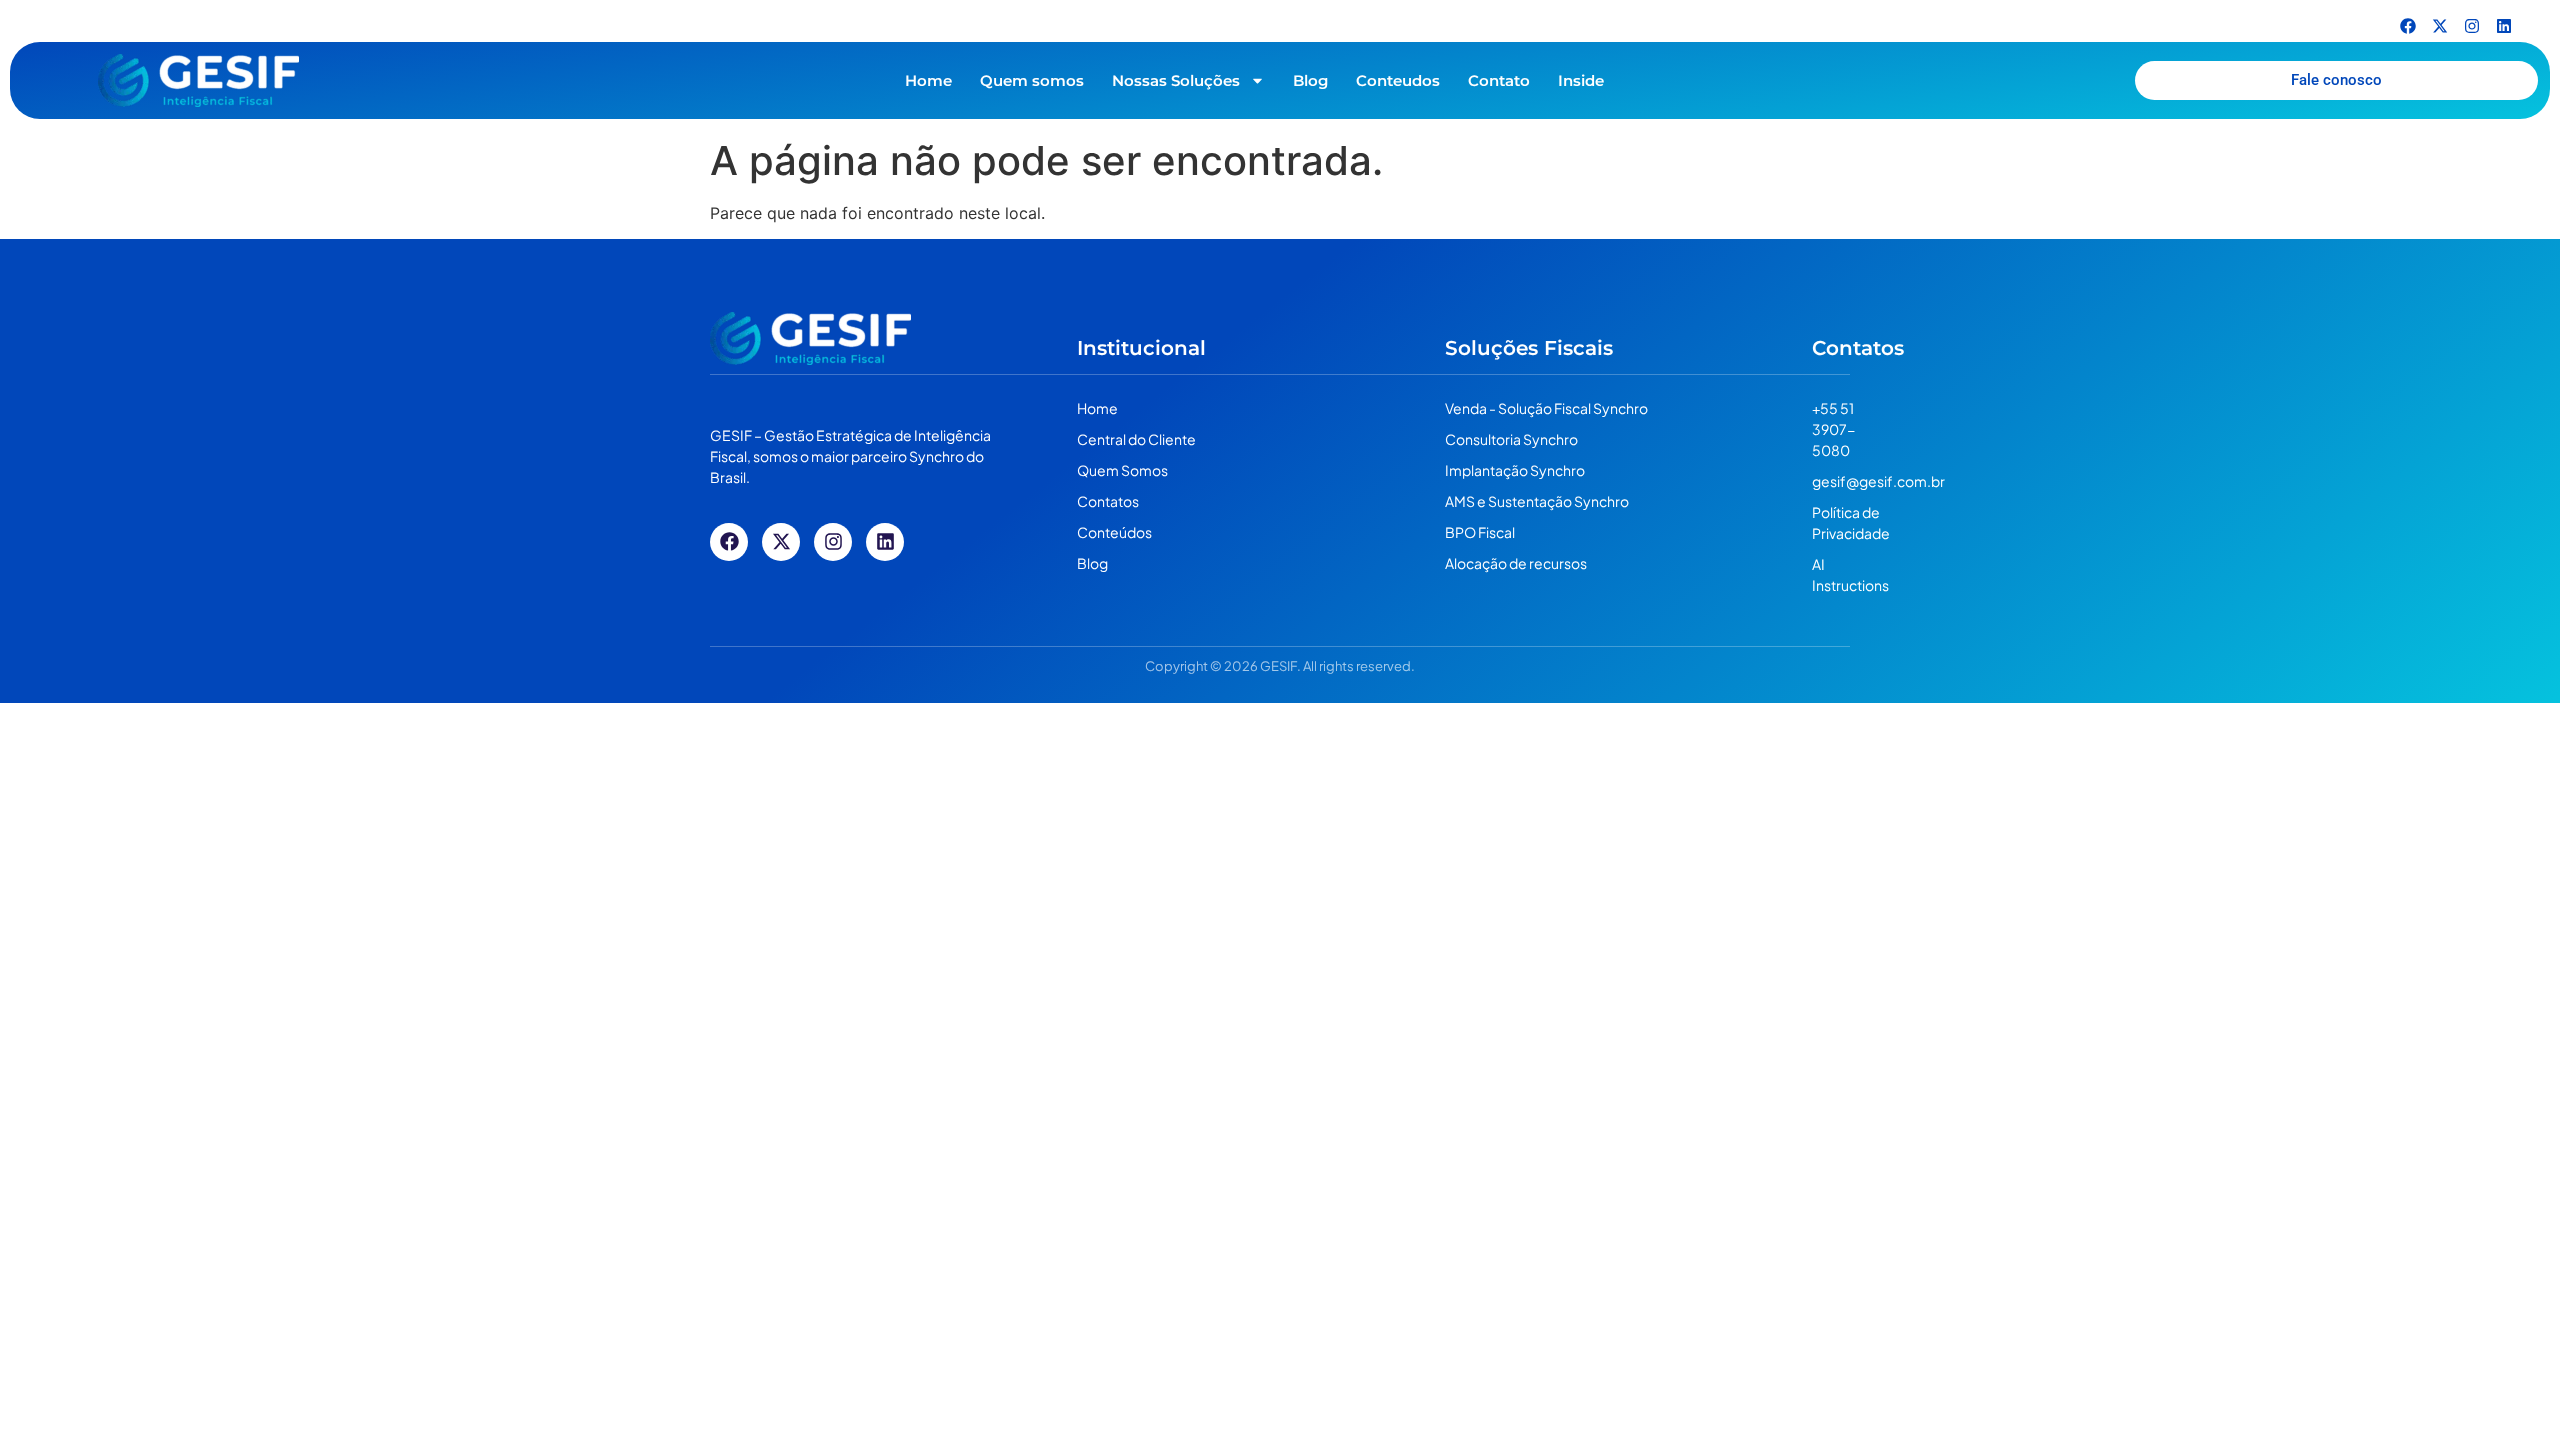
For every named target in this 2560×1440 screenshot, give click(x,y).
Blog (1310, 80)
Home (928, 80)
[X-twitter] (2440, 26)
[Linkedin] (2504, 26)
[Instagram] (2472, 26)
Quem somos (1032, 80)
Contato (1499, 80)
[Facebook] (2408, 26)
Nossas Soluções (1176, 80)
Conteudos (1398, 80)
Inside (1581, 80)
